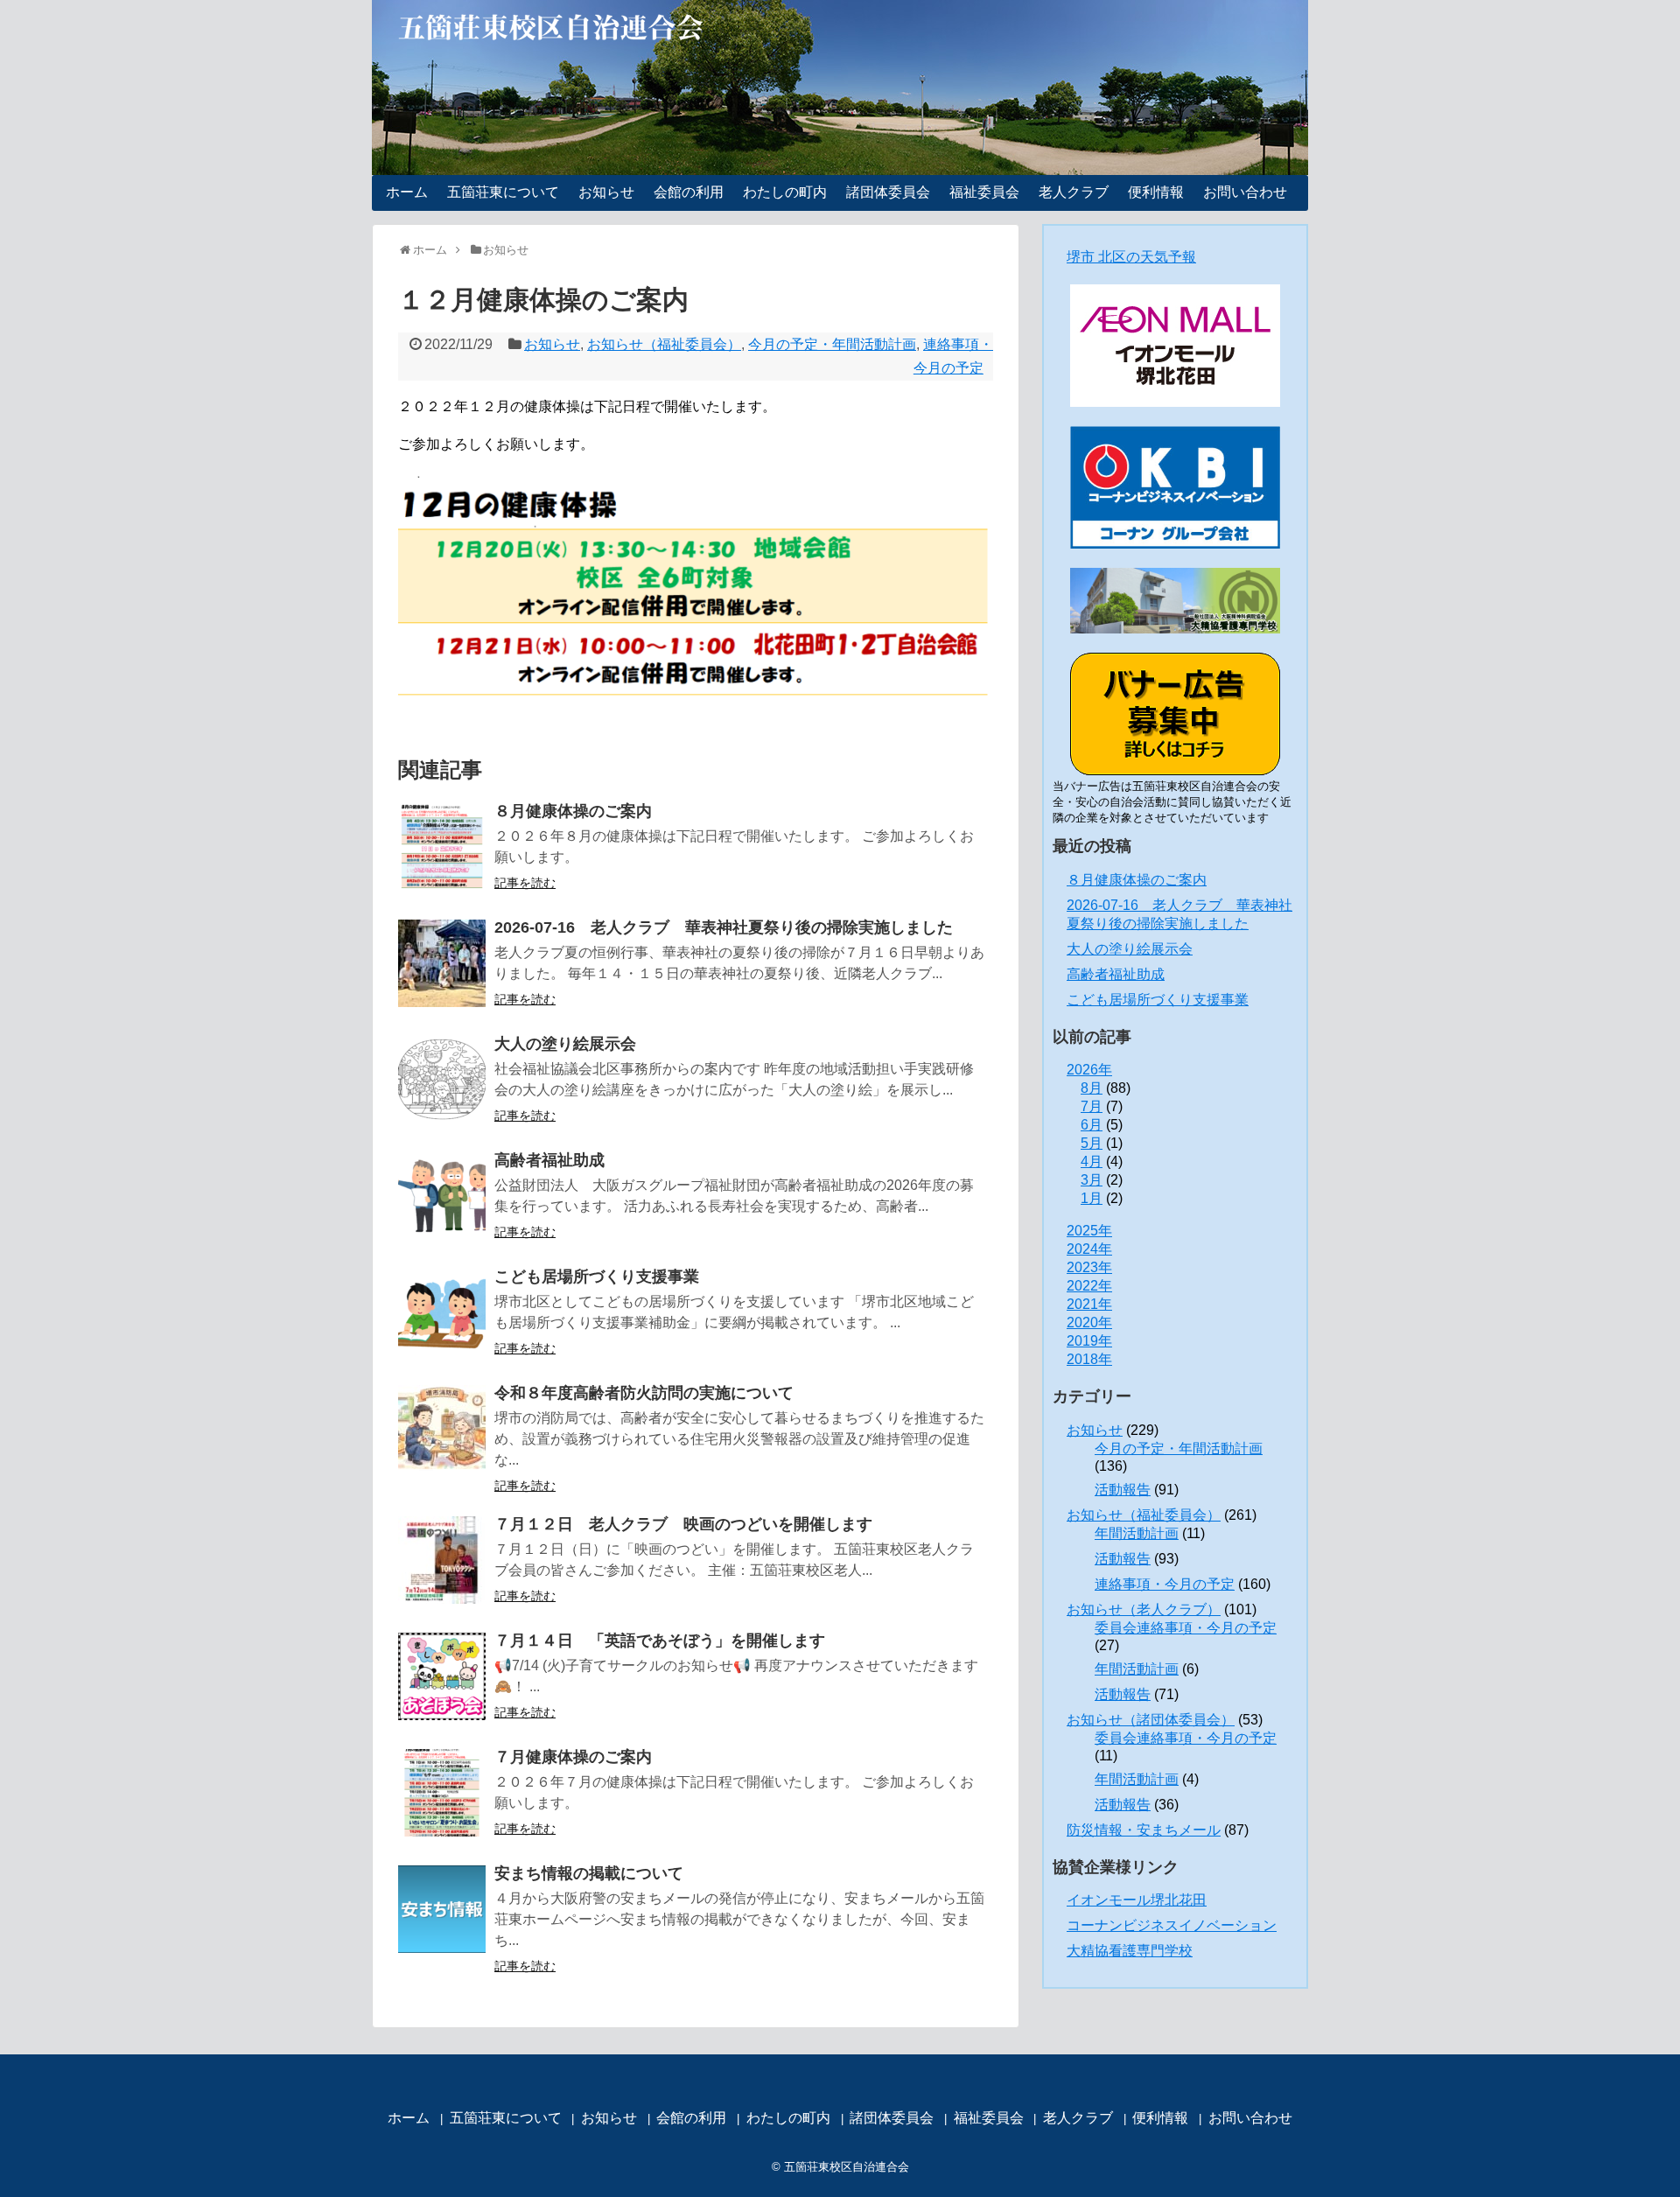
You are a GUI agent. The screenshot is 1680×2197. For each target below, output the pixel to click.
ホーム (407, 192)
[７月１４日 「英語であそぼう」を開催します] (442, 1676)
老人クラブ (1074, 192)
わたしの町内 (785, 192)
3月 (1092, 1180)
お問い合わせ (1245, 192)
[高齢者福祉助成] (442, 1196)
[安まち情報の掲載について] (442, 1909)
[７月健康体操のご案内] (442, 1793)
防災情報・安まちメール (1144, 1830)
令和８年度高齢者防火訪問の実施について (644, 1393)
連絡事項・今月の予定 (1165, 1584)
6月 (1092, 1125)
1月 (1092, 1198)
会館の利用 (689, 192)
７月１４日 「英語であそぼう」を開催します (660, 1641)
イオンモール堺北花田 (1137, 1900)
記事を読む (525, 883)
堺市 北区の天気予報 (1131, 257)
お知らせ (606, 192)
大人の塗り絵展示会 (565, 1044)
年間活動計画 (1137, 1533)
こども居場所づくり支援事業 (597, 1277)
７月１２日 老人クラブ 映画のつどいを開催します (683, 1524)
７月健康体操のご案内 (573, 1757)
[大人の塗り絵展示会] (442, 1080)
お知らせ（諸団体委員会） (1151, 1720)
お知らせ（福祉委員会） (664, 344)
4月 (1092, 1161)
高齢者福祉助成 (549, 1160)
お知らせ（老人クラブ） (1144, 1609)
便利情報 (1156, 192)
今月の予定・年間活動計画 (832, 344)
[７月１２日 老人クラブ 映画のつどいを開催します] (442, 1560)
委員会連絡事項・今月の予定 (1186, 1628)
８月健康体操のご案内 (573, 811)
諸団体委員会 (888, 192)
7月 (1092, 1106)
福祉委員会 (984, 192)
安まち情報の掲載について (589, 1873)
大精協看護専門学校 (1130, 1951)
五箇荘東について (503, 192)
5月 (1092, 1143)
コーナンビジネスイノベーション (1172, 1925)
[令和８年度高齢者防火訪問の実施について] (442, 1429)
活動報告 (1123, 1490)
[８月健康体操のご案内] (442, 847)
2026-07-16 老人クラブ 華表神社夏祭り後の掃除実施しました (724, 927)
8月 (1092, 1088)
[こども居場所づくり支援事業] (442, 1312)
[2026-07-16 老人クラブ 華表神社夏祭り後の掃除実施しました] (442, 963)
